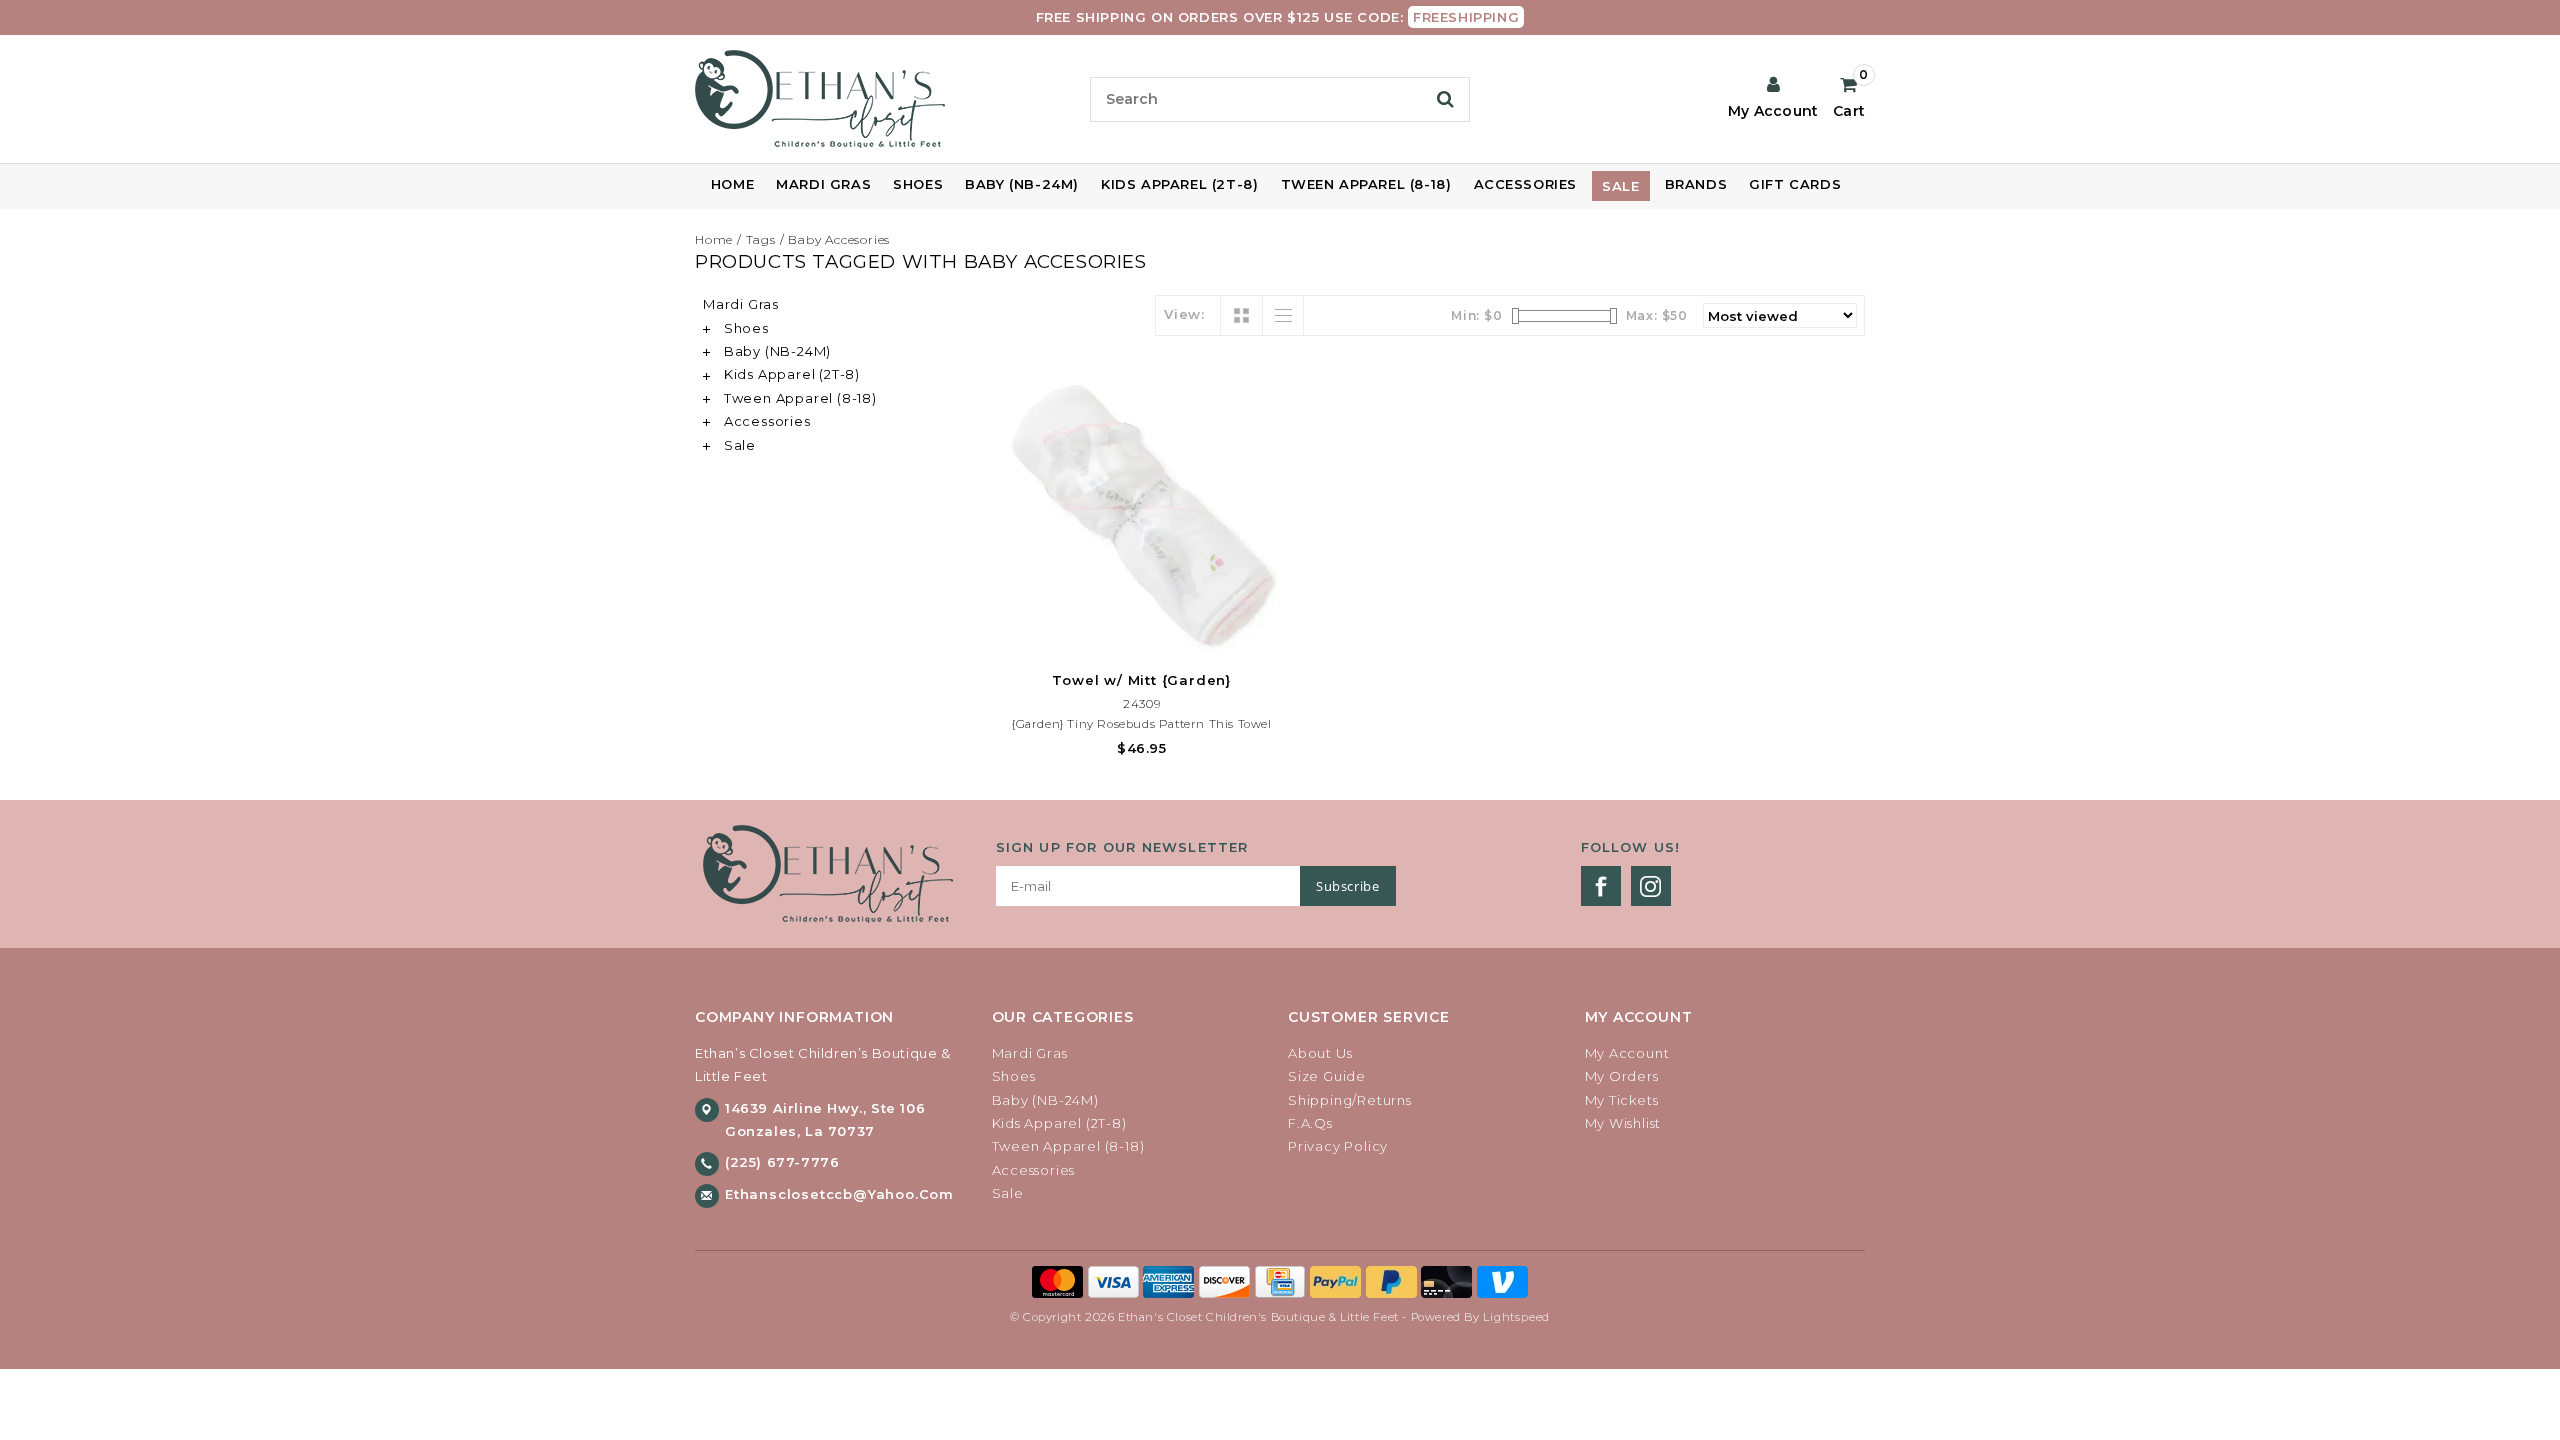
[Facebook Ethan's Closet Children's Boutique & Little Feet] (1601, 886)
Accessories (1526, 184)
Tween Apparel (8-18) (1366, 184)
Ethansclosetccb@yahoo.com (839, 1194)
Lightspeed (1516, 1317)
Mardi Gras (823, 184)
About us (1320, 1053)
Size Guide (1327, 1076)
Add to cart (1142, 635)
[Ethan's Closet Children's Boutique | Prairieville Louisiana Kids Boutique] (884, 99)
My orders (1622, 1076)
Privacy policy (1338, 1146)
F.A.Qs (1310, 1123)
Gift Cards (1795, 184)
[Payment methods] (1060, 1281)
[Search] (1445, 99)
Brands (1696, 184)
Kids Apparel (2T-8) (1179, 184)
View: (1184, 314)
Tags (761, 239)
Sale (1620, 186)
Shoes (918, 184)
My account (1627, 1053)
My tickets (1622, 1100)
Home (732, 184)
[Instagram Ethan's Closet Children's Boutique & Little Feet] (1651, 886)
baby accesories (839, 239)
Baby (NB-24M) (1022, 184)
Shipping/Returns (1350, 1100)
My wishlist (1623, 1123)
